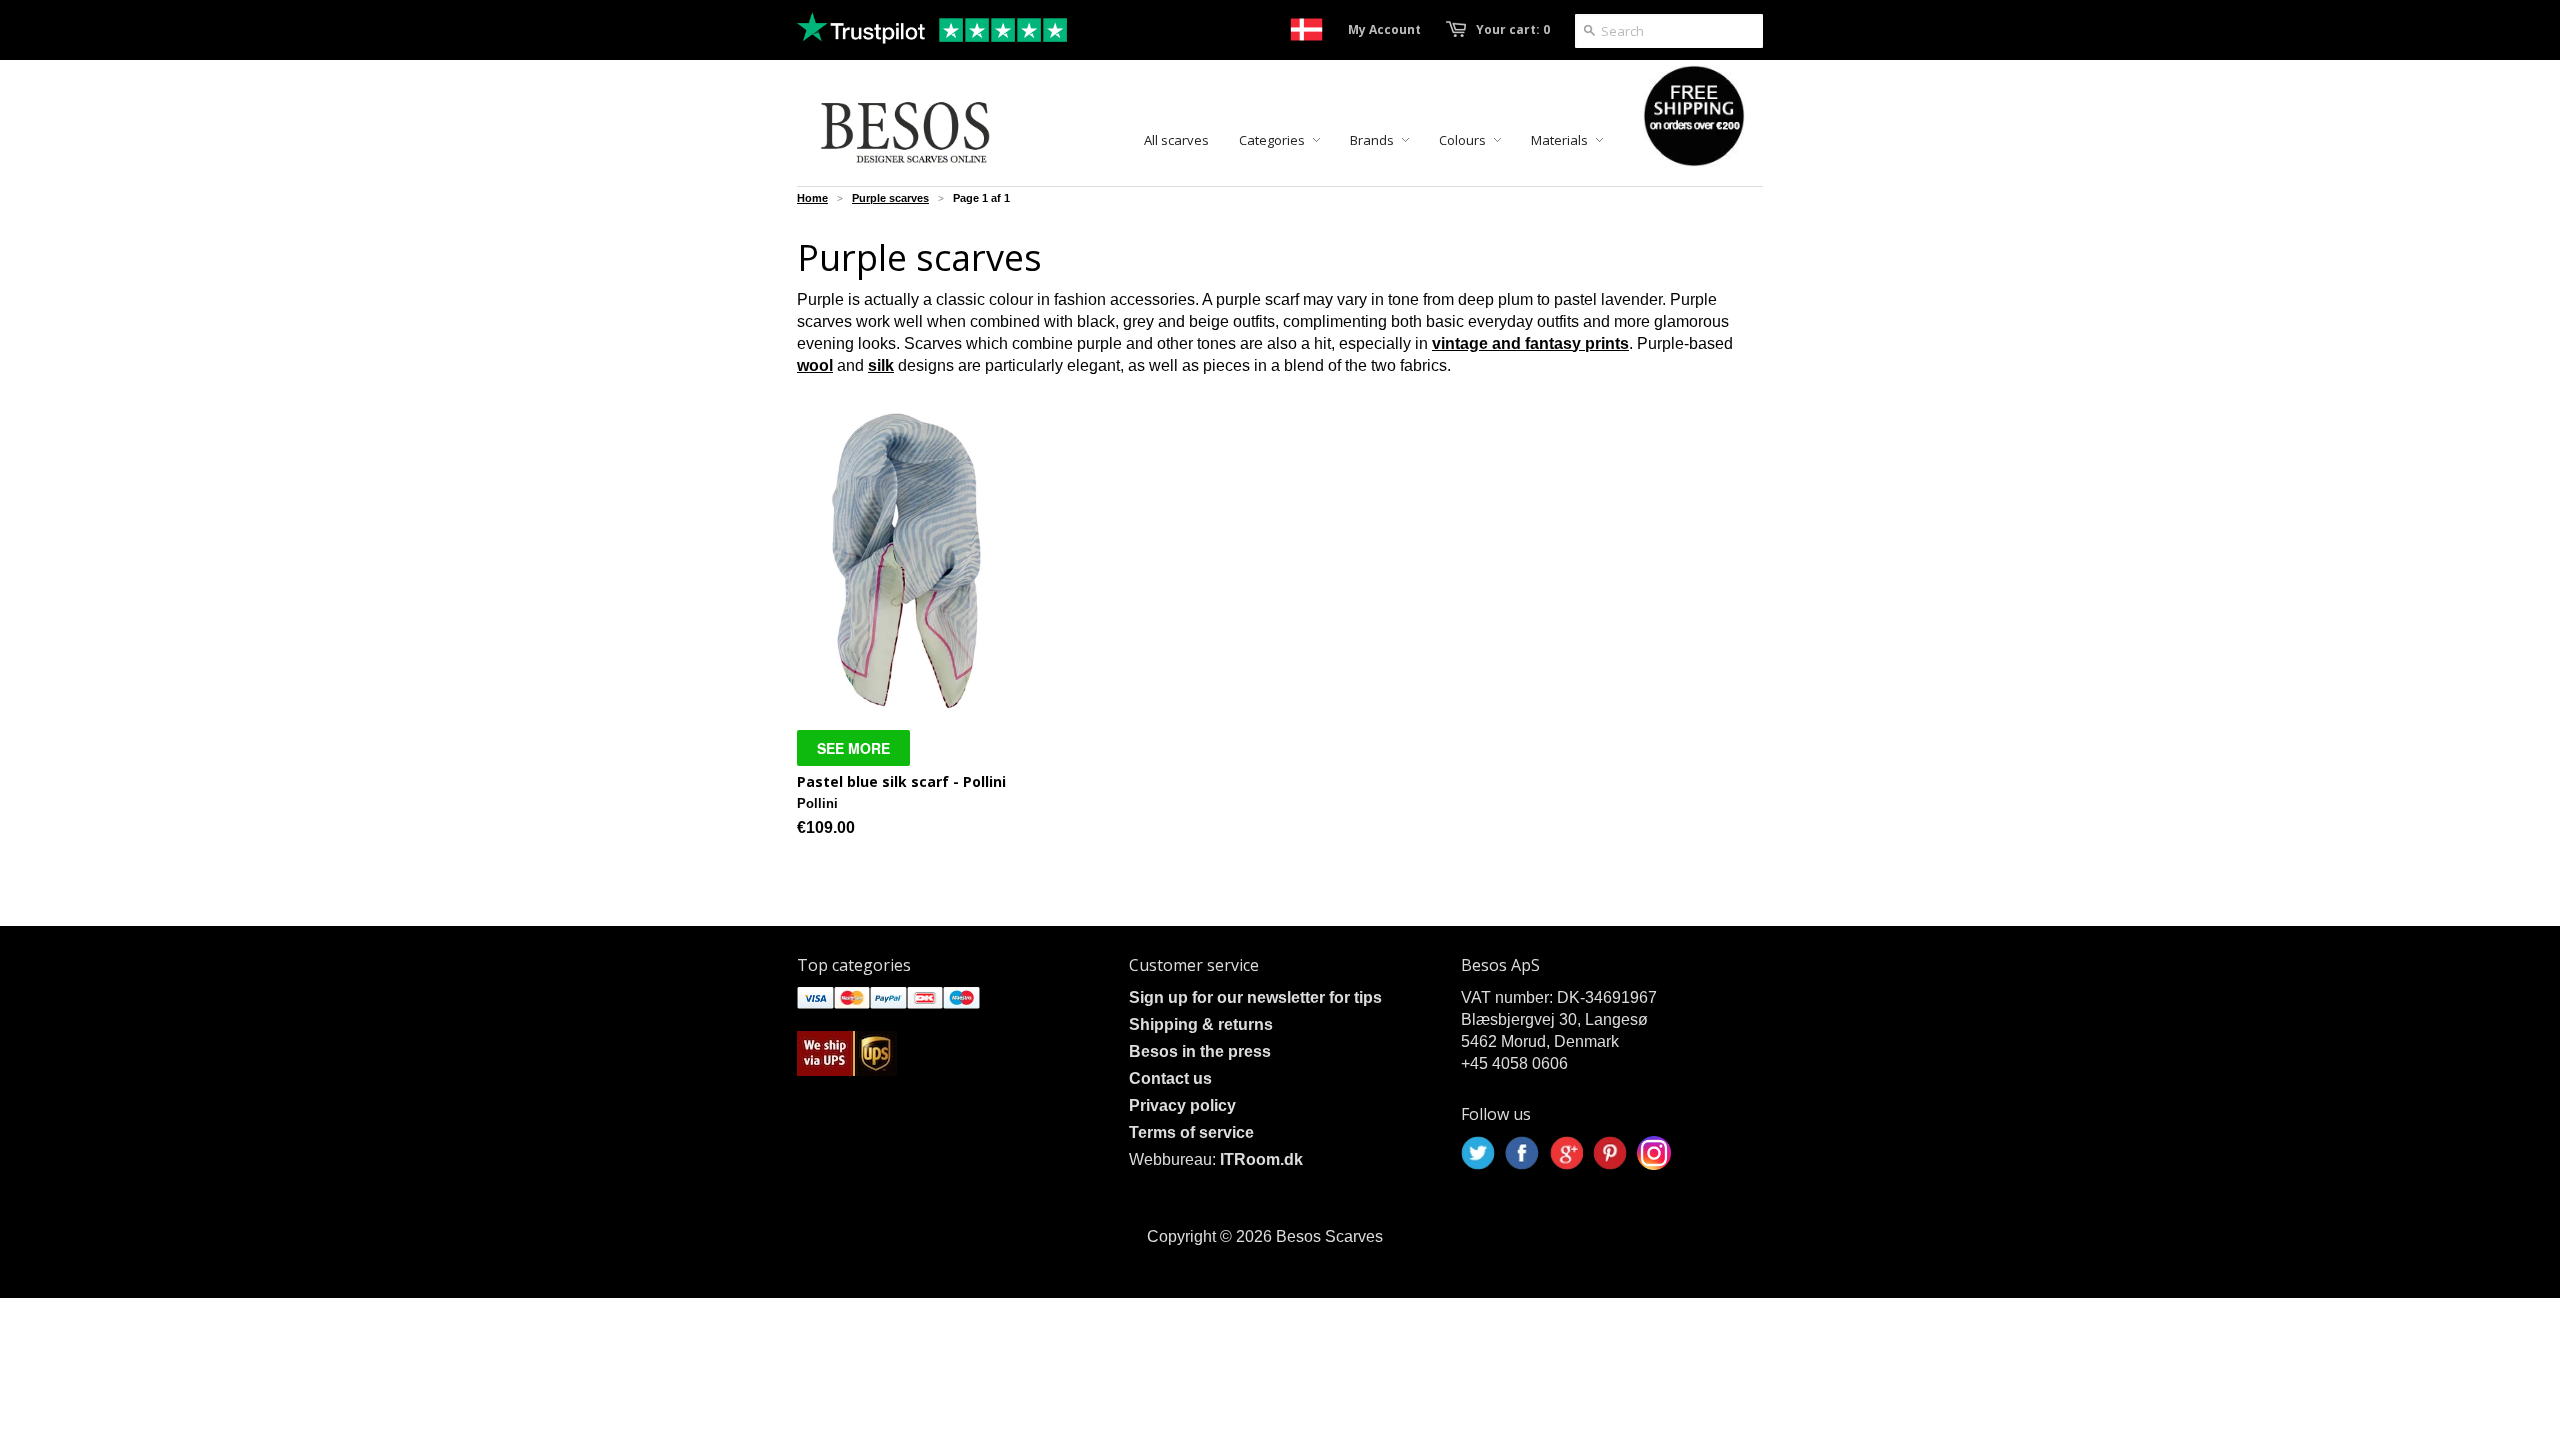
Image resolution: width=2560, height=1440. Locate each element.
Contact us (1170, 1078)
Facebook (1522, 1153)
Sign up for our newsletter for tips (1255, 997)
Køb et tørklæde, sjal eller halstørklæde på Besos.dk (1306, 29)
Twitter (1478, 1153)
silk (881, 365)
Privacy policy (1182, 1105)
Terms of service (1191, 1132)
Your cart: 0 (1513, 29)
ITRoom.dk (1261, 1159)
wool (815, 365)
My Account (1384, 29)
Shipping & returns (1201, 1024)
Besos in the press (1200, 1051)
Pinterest (1610, 1153)
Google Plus (1566, 1153)
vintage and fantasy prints (1530, 343)
